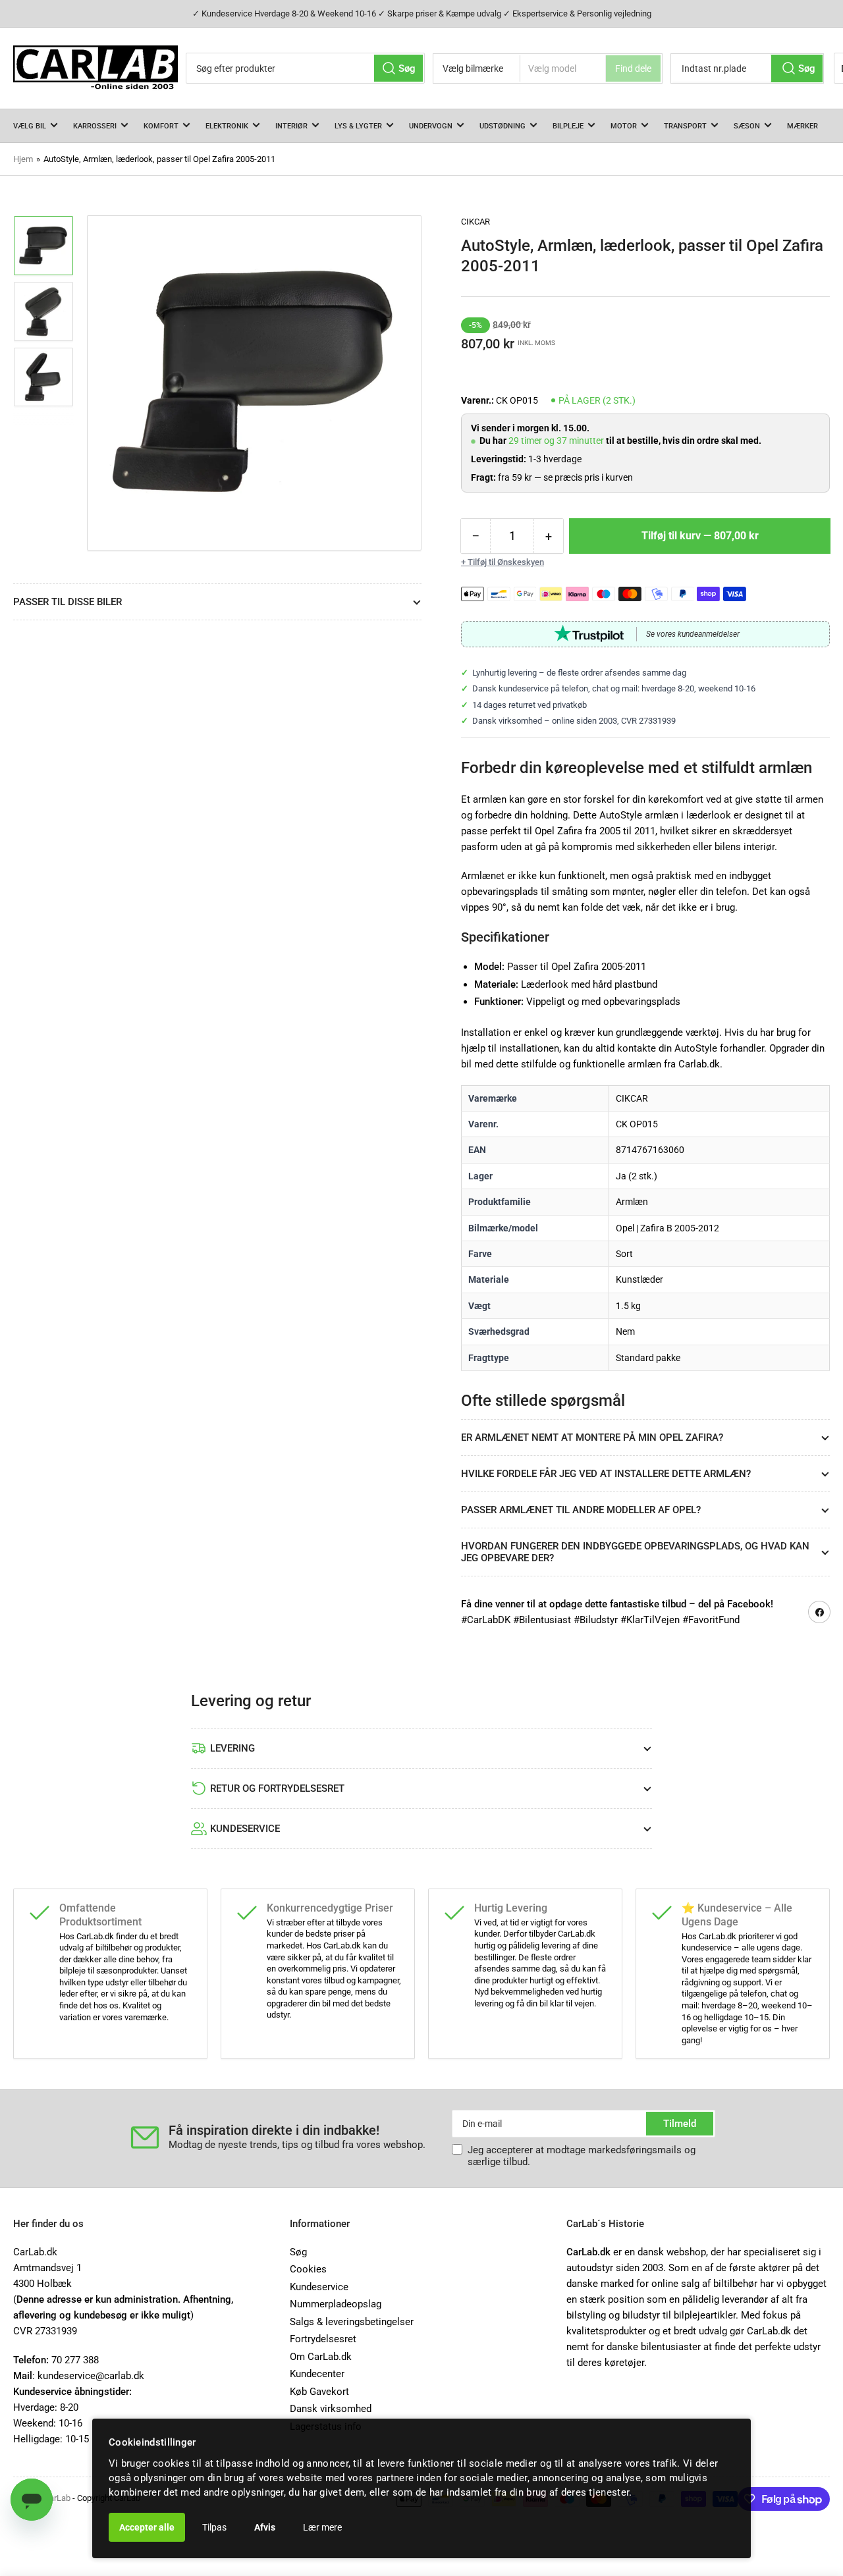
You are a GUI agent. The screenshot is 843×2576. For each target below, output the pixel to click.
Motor (624, 126)
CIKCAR (476, 222)
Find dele (633, 68)
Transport (685, 126)
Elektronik (227, 126)
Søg (298, 2252)
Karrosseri (95, 126)
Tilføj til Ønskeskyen (506, 562)
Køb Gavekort (319, 2392)
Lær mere (322, 2527)
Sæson (747, 126)
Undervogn (431, 126)
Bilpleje (568, 126)
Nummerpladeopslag (336, 2304)
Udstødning (503, 126)
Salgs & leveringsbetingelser (352, 2322)
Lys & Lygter (358, 126)
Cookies (308, 2269)
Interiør (291, 126)
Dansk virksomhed (331, 2409)
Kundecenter (317, 2374)
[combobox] (305, 68)
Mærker (802, 126)
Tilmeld (680, 2124)
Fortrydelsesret (323, 2339)
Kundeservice (319, 2287)
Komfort (161, 126)
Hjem (23, 159)
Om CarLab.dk (321, 2357)
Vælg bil (30, 126)
